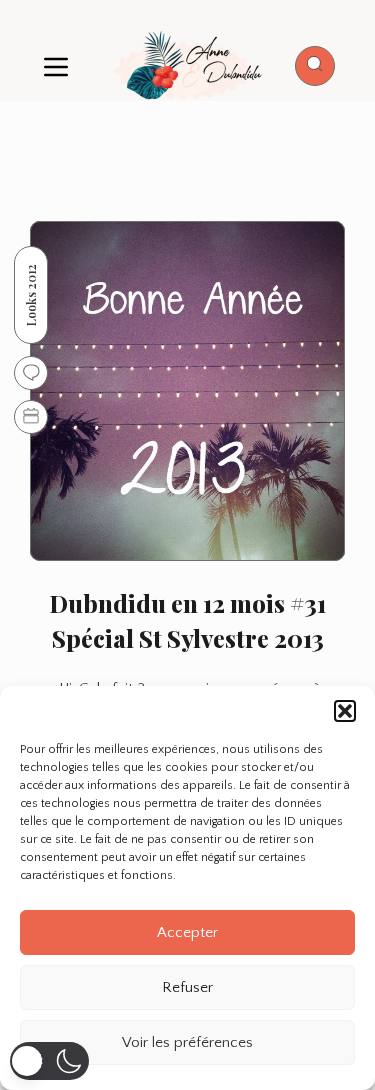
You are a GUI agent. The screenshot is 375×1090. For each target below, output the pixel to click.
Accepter (187, 932)
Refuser (187, 987)
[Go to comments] (31, 373)
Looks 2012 (31, 295)
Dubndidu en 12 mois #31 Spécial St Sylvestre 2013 (188, 620)
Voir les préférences (187, 1042)
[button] (345, 711)
